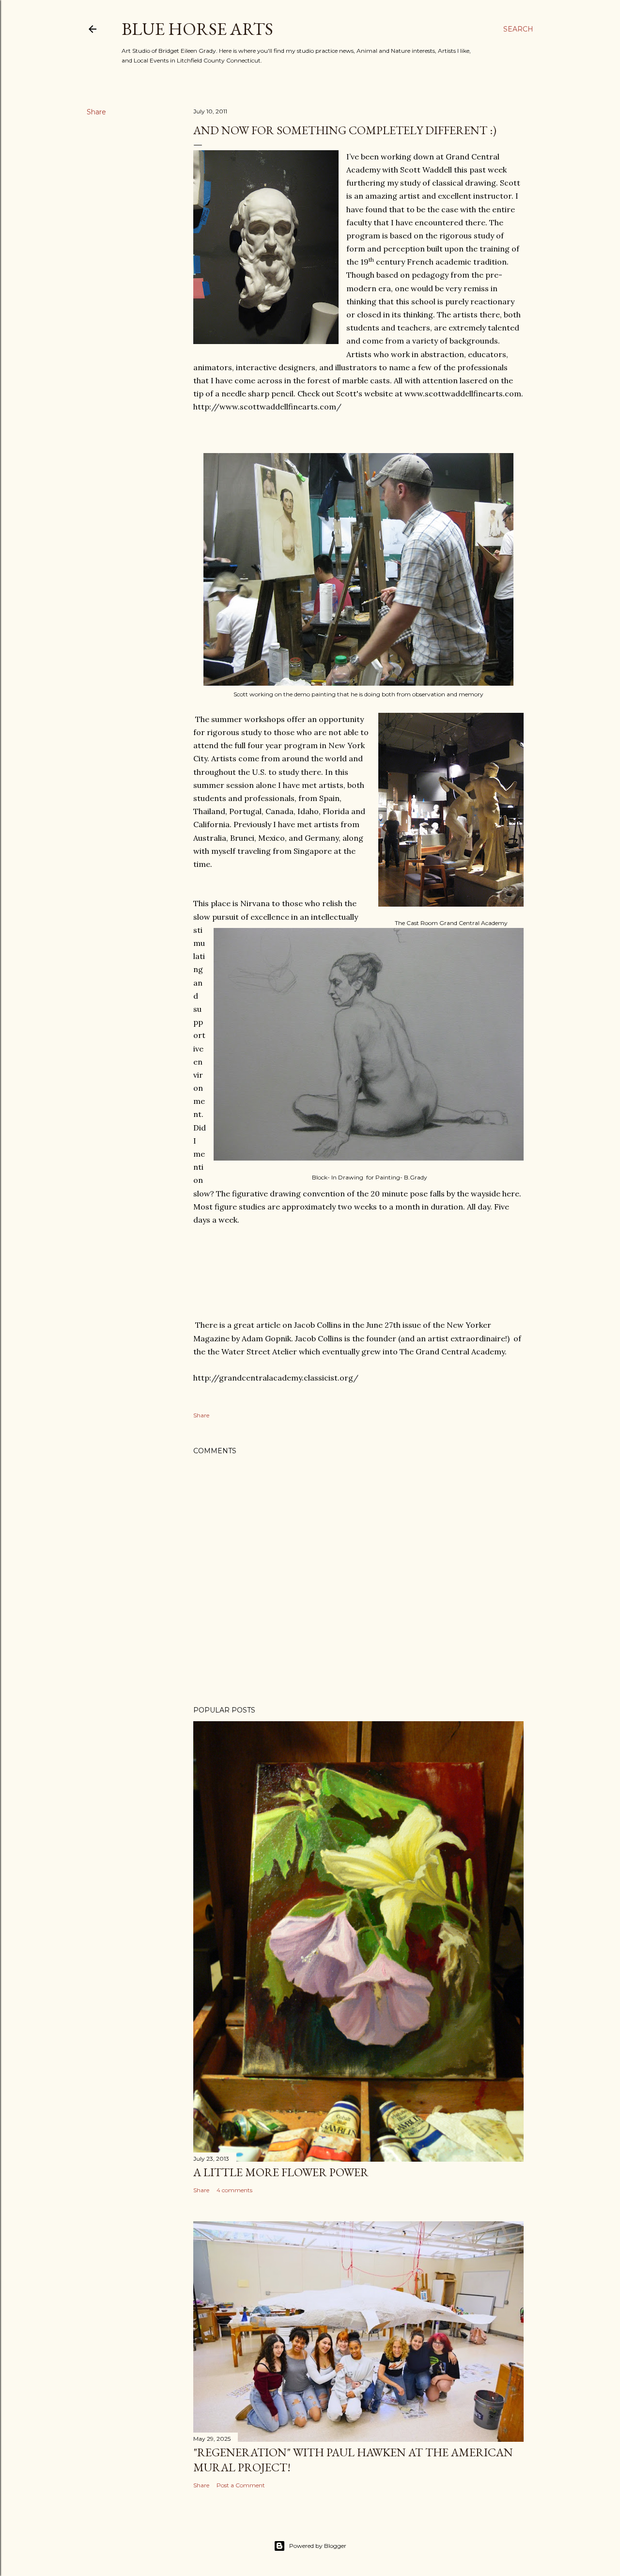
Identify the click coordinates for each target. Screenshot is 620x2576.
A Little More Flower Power (281, 2172)
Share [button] (96, 112)
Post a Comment (241, 2485)
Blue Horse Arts (197, 29)
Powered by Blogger (318, 2546)
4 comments (234, 2190)
